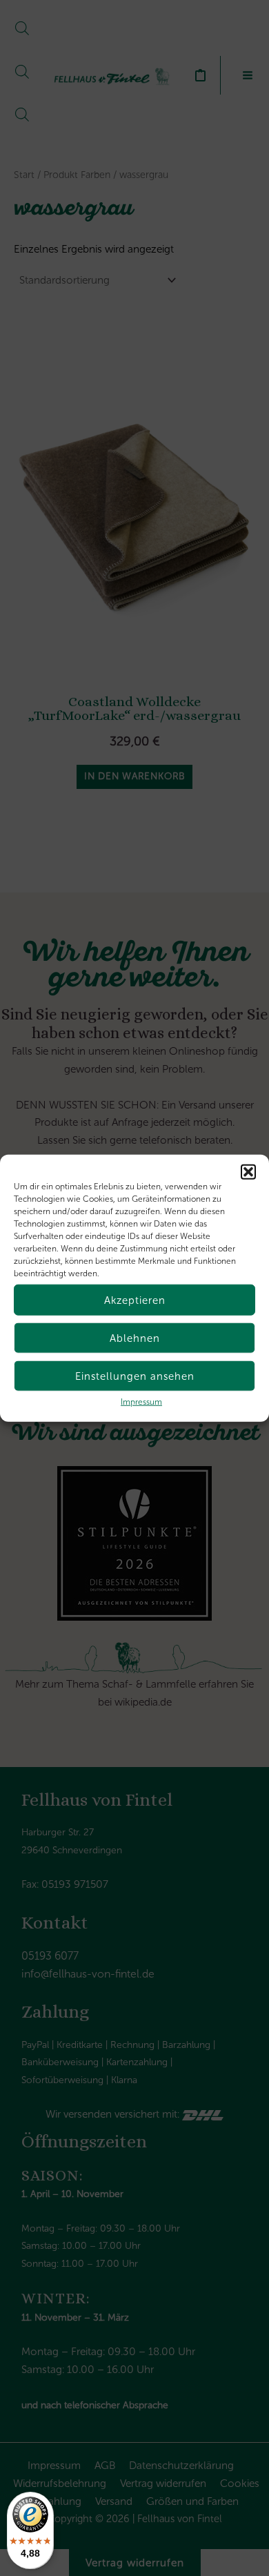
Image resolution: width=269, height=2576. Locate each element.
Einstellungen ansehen (135, 1376)
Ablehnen (135, 1338)
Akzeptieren (135, 1300)
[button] (248, 1172)
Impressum (141, 1402)
